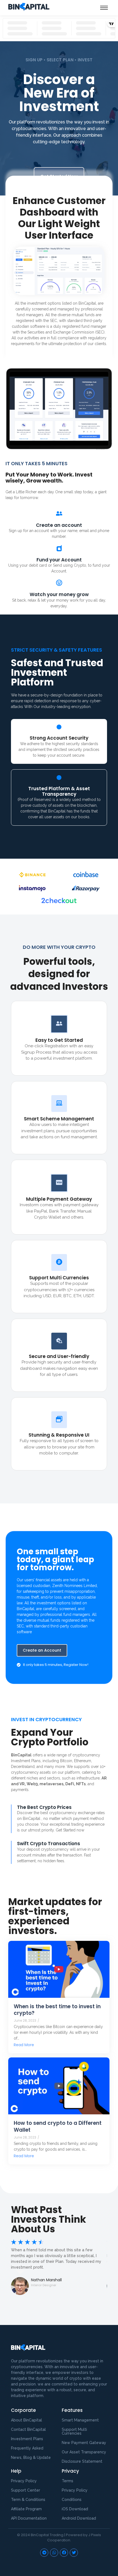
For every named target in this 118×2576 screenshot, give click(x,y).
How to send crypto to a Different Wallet (58, 2127)
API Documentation (29, 2518)
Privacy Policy (75, 2490)
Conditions (72, 2500)
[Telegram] (44, 2553)
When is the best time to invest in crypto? (57, 2010)
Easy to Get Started (59, 1040)
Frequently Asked (27, 2448)
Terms (68, 2481)
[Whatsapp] (54, 2553)
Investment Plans (27, 2439)
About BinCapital (26, 2420)
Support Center (26, 2490)
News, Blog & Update (31, 2457)
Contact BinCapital (28, 2429)
